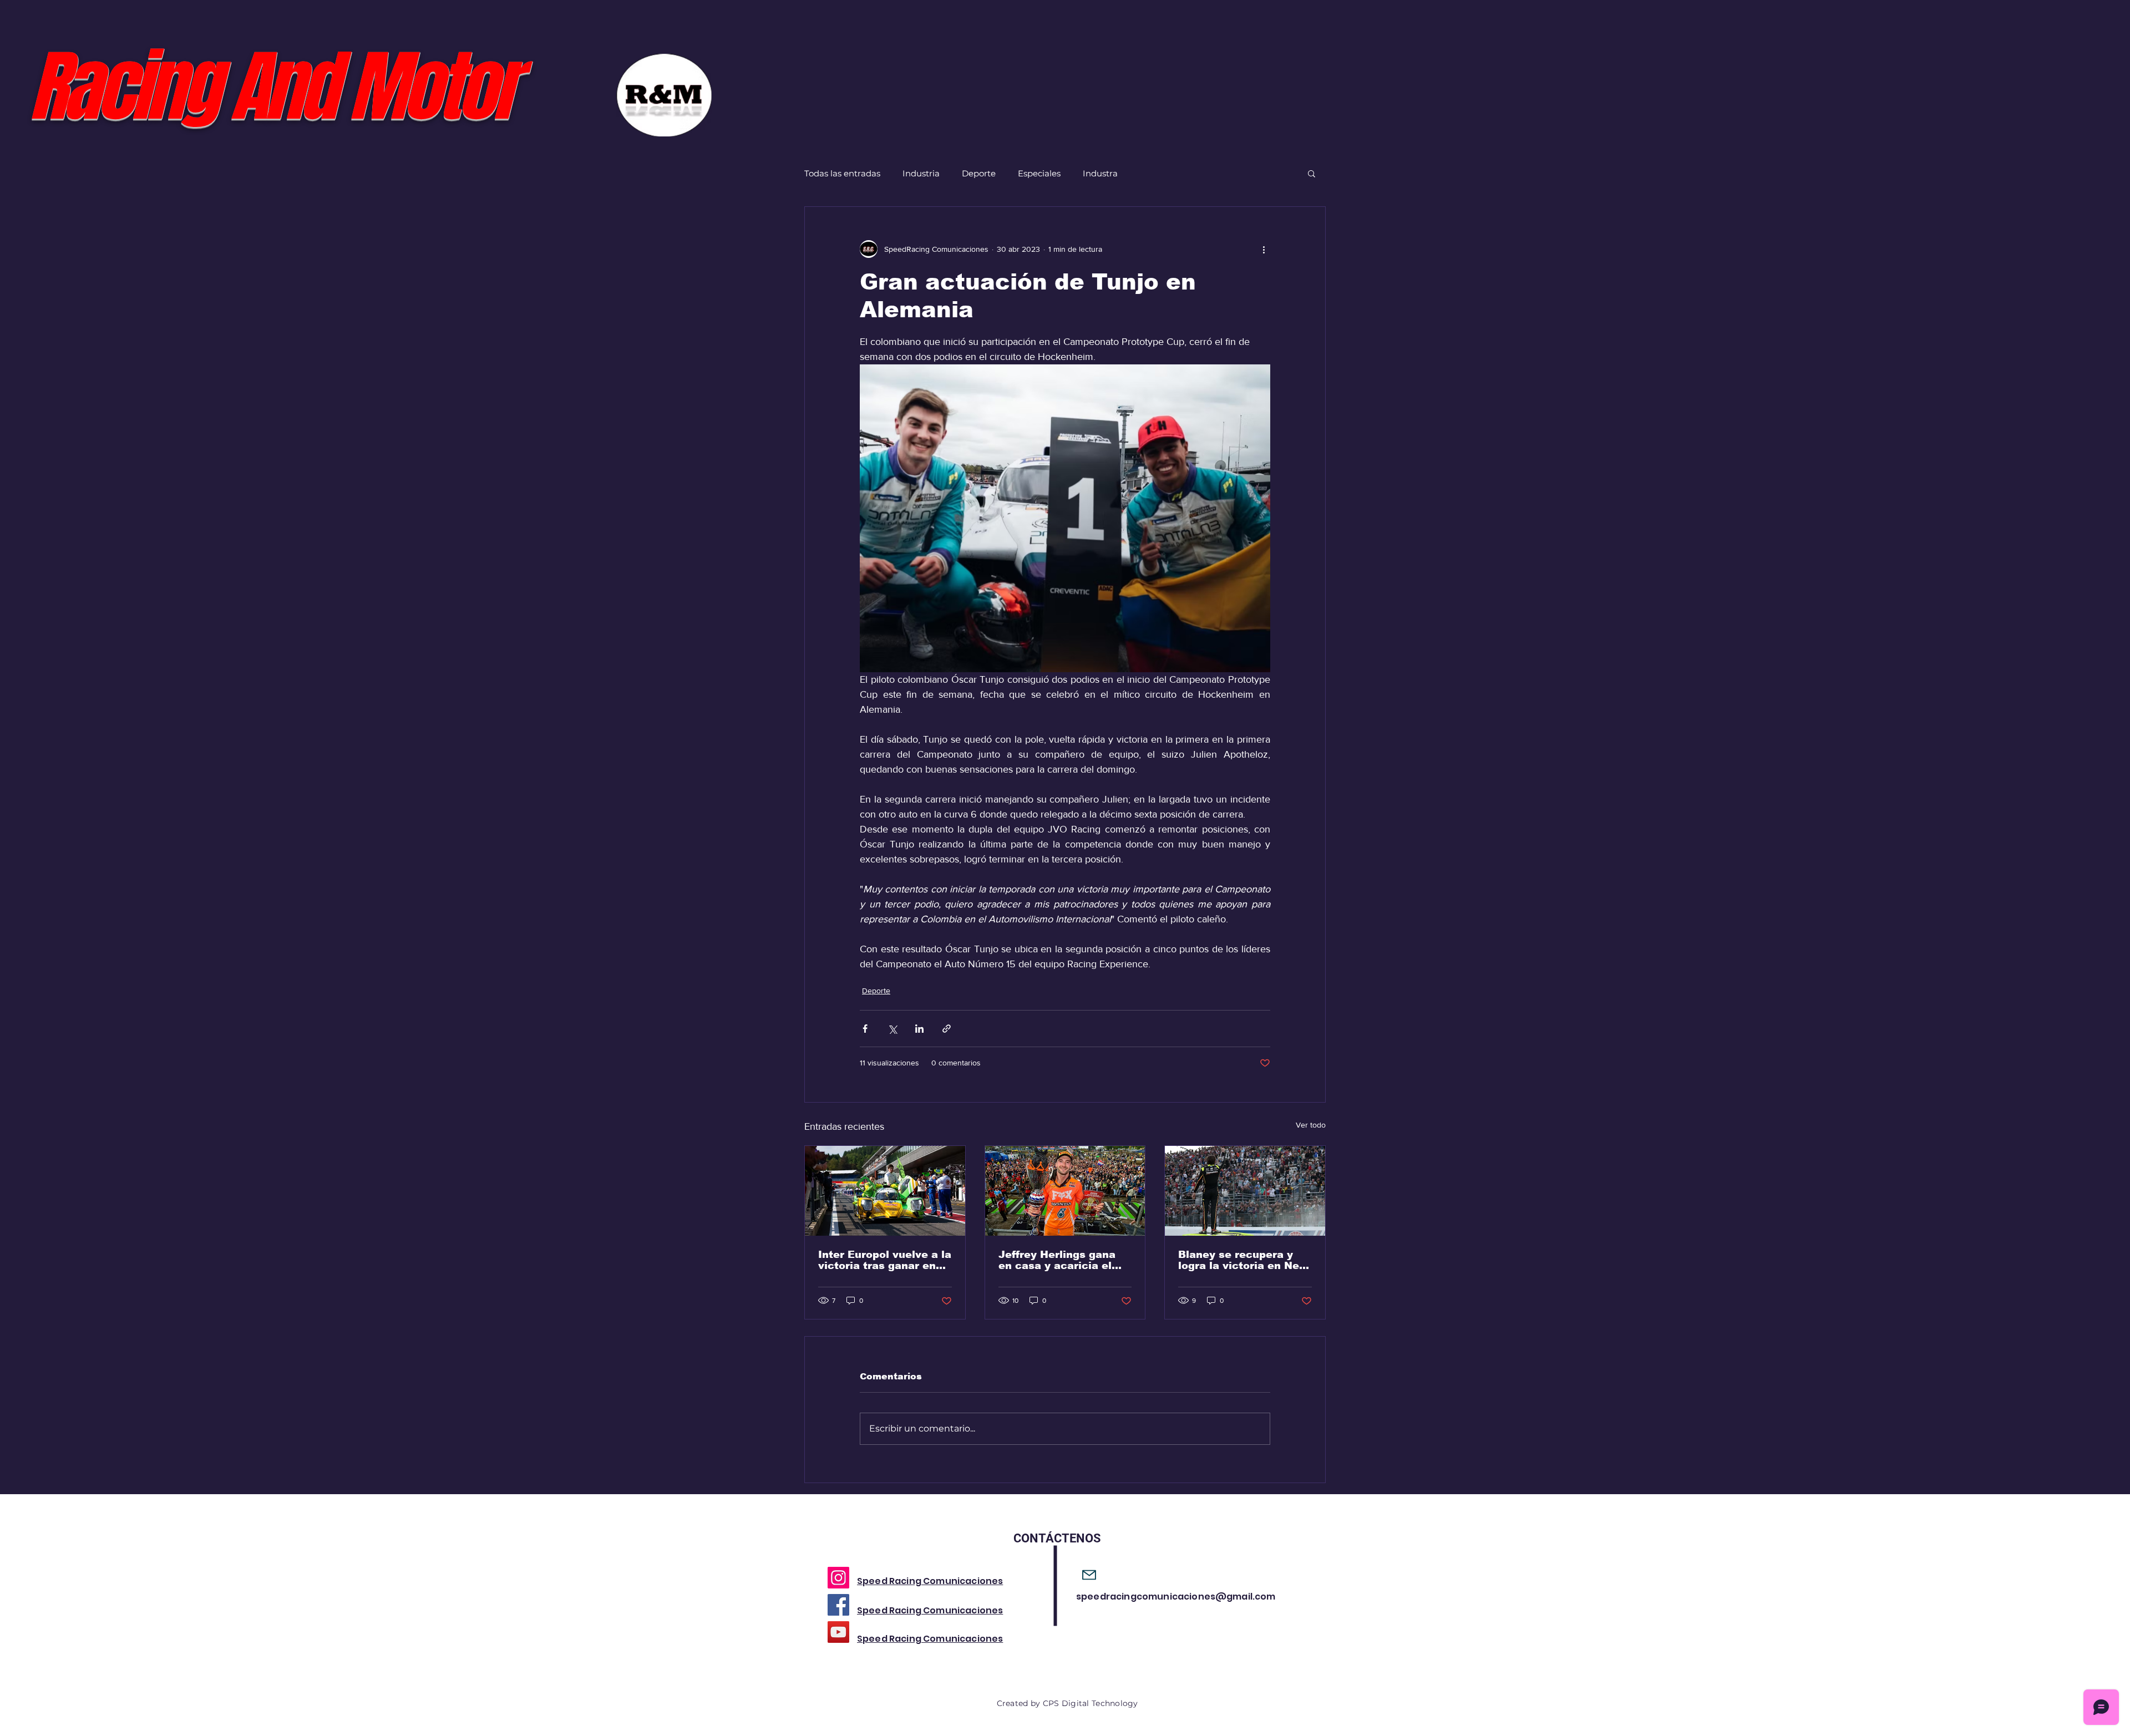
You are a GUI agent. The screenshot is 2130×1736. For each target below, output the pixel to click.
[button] (1312, 173)
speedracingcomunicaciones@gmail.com (1176, 1597)
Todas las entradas (842, 173)
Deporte (979, 173)
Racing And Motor (272, 87)
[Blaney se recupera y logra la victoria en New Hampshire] (1245, 1191)
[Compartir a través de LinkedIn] (919, 1029)
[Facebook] (838, 1605)
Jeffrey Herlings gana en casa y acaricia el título (1057, 1260)
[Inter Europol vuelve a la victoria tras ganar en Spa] (885, 1191)
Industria (921, 173)
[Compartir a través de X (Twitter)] (892, 1029)
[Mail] (1089, 1575)
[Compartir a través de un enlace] (947, 1029)
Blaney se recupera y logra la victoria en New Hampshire (1243, 1260)
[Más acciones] (1264, 249)
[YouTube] (838, 1632)
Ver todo (1311, 1125)
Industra (1100, 173)
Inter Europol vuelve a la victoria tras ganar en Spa (885, 1260)
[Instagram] (838, 1578)
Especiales (1039, 173)
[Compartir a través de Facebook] (865, 1029)
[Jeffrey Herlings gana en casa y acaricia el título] (1065, 1191)
